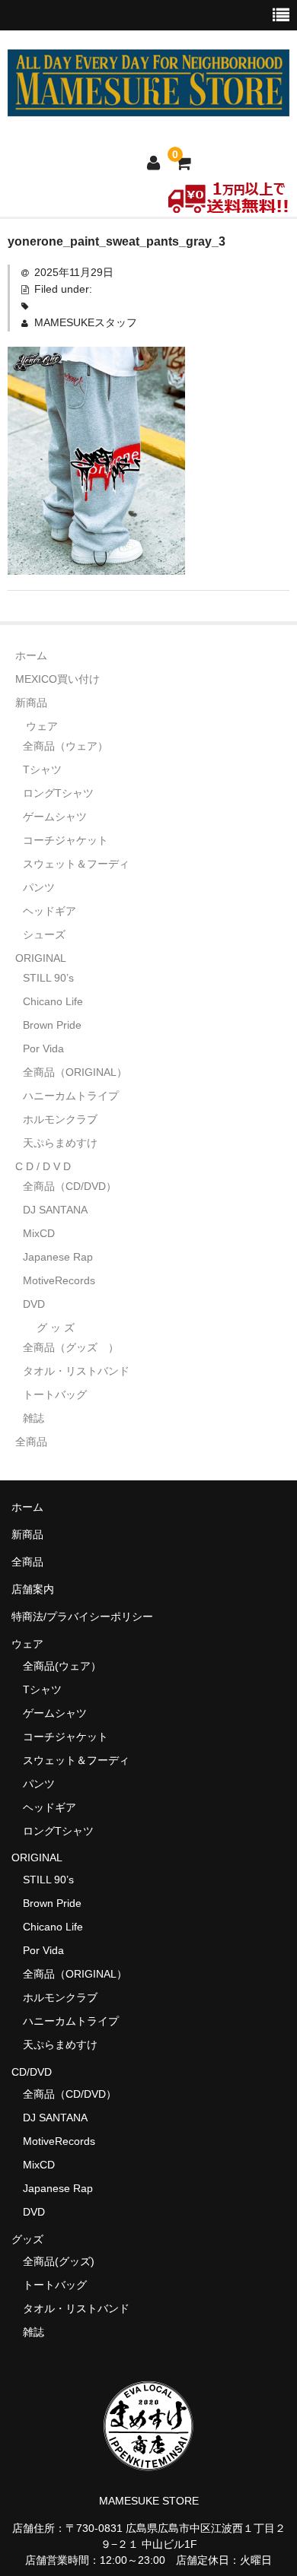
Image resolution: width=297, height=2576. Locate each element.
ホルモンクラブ (60, 1119)
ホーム (31, 655)
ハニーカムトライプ (71, 1096)
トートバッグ (55, 1394)
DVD (34, 1304)
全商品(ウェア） (62, 1666)
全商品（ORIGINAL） (75, 1072)
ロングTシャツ (58, 793)
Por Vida (43, 1048)
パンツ (39, 887)
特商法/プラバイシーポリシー (82, 1616)
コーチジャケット (65, 840)
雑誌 (34, 1418)
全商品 (31, 1442)
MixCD (39, 1233)
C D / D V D (43, 1166)
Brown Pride (52, 1025)
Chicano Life (53, 1001)
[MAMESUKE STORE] (148, 106)
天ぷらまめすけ (60, 1143)
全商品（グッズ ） (71, 1347)
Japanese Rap (58, 1257)
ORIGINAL (41, 958)
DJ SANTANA (55, 1210)
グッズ (33, 2239)
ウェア (42, 726)
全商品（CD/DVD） (75, 1186)
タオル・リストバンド (76, 1371)
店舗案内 (33, 1589)
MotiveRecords (59, 1280)
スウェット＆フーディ (76, 864)
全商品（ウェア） (71, 746)
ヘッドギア (49, 911)
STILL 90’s (48, 978)
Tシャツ (42, 769)
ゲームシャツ (55, 817)
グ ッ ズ (56, 1328)
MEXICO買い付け (57, 679)
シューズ (44, 934)
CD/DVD (32, 2072)
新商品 (31, 703)
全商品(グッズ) (59, 2261)
